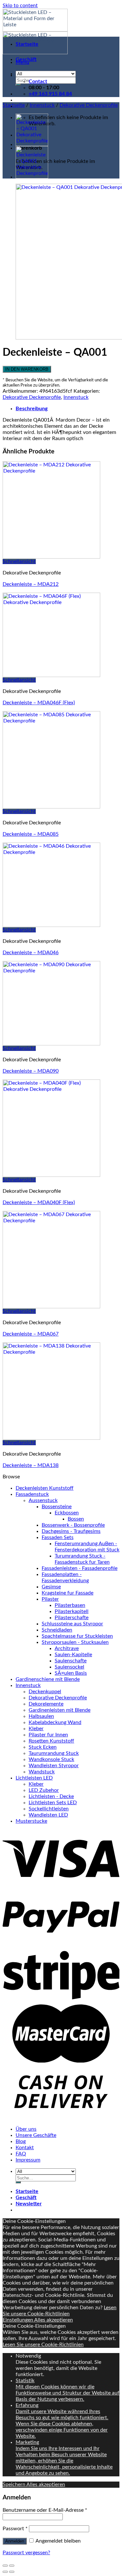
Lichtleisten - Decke (51, 1796)
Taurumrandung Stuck (54, 1753)
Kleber (36, 1729)
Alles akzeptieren (54, 2320)
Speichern (14, 2484)
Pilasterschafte (72, 1618)
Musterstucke (31, 1821)
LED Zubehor (44, 1790)
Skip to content (20, 6)
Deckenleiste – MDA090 (31, 1071)
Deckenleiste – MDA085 (31, 834)
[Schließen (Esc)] (5, 2566)
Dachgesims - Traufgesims (71, 1531)
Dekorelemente (46, 1704)
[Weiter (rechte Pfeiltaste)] (12, 2572)
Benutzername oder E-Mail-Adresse (45, 2510)
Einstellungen (18, 2320)
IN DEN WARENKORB (27, 369)
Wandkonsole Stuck (51, 1759)
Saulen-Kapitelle (73, 1655)
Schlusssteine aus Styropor (72, 1624)
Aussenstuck (43, 1500)
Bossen (76, 1519)
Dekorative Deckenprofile (89, 105)
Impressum (28, 2160)
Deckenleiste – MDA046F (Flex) (39, 703)
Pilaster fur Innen (48, 1735)
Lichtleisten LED (34, 1778)
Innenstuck (42, 105)
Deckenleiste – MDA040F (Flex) (39, 1202)
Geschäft (26, 59)
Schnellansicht (19, 561)
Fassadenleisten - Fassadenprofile (80, 1568)
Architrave (67, 1648)
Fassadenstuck (32, 1494)
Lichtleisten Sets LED (53, 1803)
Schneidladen (57, 1630)
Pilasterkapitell (72, 1611)
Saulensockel (69, 1667)
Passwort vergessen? (26, 2553)
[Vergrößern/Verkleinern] (12, 2566)
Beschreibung (32, 409)
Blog (21, 2141)
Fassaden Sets (58, 1537)
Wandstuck (42, 1772)
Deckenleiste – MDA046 (31, 953)
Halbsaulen (41, 1716)
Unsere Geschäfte (36, 2135)
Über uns (26, 2129)
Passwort (15, 2529)
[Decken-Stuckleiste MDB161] (32, 144)
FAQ (21, 2154)
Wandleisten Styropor (54, 1766)
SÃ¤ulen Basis (71, 1673)
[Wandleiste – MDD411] (32, 177)
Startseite (27, 44)
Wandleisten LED (48, 1815)
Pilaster (50, 1599)
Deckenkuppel (45, 1692)
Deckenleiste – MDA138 (31, 1465)
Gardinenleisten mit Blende (60, 1710)
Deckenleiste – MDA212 (31, 584)
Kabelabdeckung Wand (55, 1722)
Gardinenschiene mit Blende (48, 1679)
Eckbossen (67, 1513)
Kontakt (25, 2148)
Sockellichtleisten (49, 1809)
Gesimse (51, 1587)
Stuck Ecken (43, 1747)
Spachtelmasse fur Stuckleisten (77, 1636)
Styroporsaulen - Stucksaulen (75, 1642)
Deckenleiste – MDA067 (31, 1334)
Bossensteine (57, 1507)
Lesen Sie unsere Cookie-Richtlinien (43, 2345)
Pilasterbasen (70, 1605)
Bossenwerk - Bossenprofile (73, 1525)
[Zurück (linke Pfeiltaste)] (5, 2572)
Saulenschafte (71, 1661)
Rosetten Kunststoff (51, 1741)
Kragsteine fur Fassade (68, 1593)
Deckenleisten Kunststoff (45, 1488)
